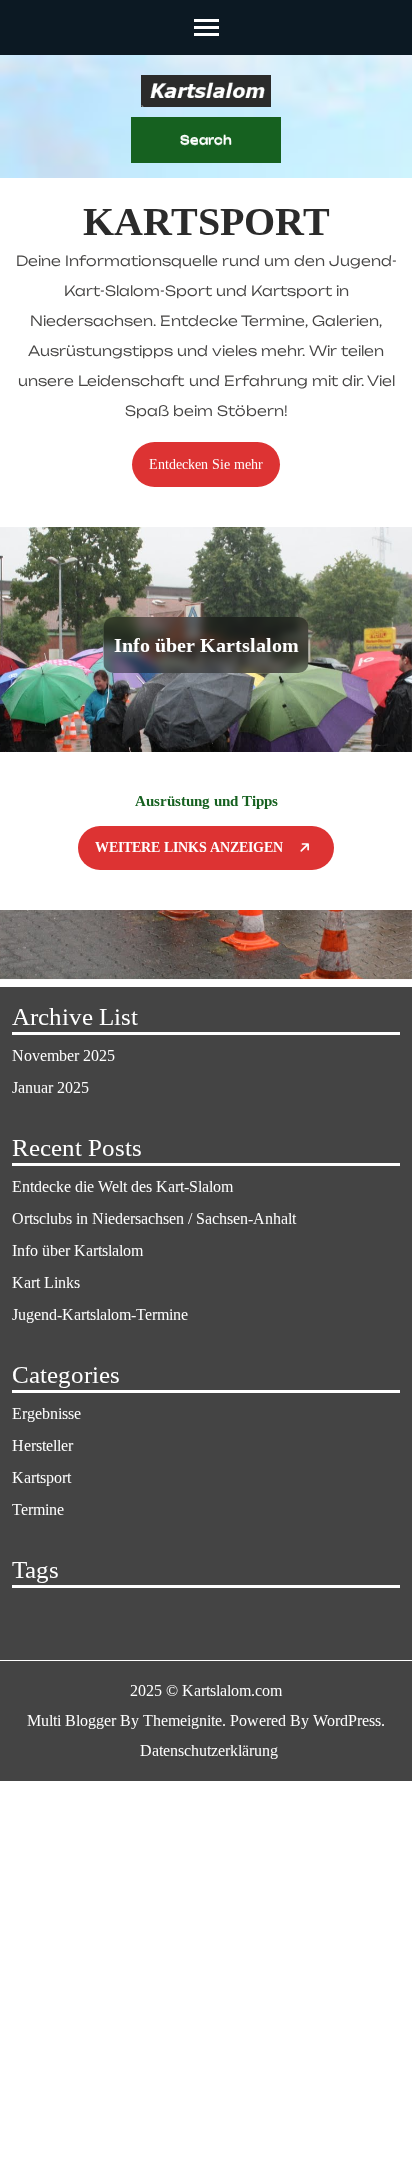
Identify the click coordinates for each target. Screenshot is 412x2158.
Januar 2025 (50, 1087)
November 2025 (63, 1055)
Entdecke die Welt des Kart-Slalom (122, 1186)
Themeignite (182, 1720)
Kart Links (46, 1282)
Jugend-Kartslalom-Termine (100, 1314)
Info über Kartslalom (206, 645)
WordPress (347, 1720)
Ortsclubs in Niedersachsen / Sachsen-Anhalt (154, 1218)
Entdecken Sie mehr (206, 464)
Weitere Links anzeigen (189, 847)
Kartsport (41, 1477)
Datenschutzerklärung (209, 1750)
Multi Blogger (71, 1720)
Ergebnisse (46, 1413)
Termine (38, 1509)
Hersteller (42, 1445)
